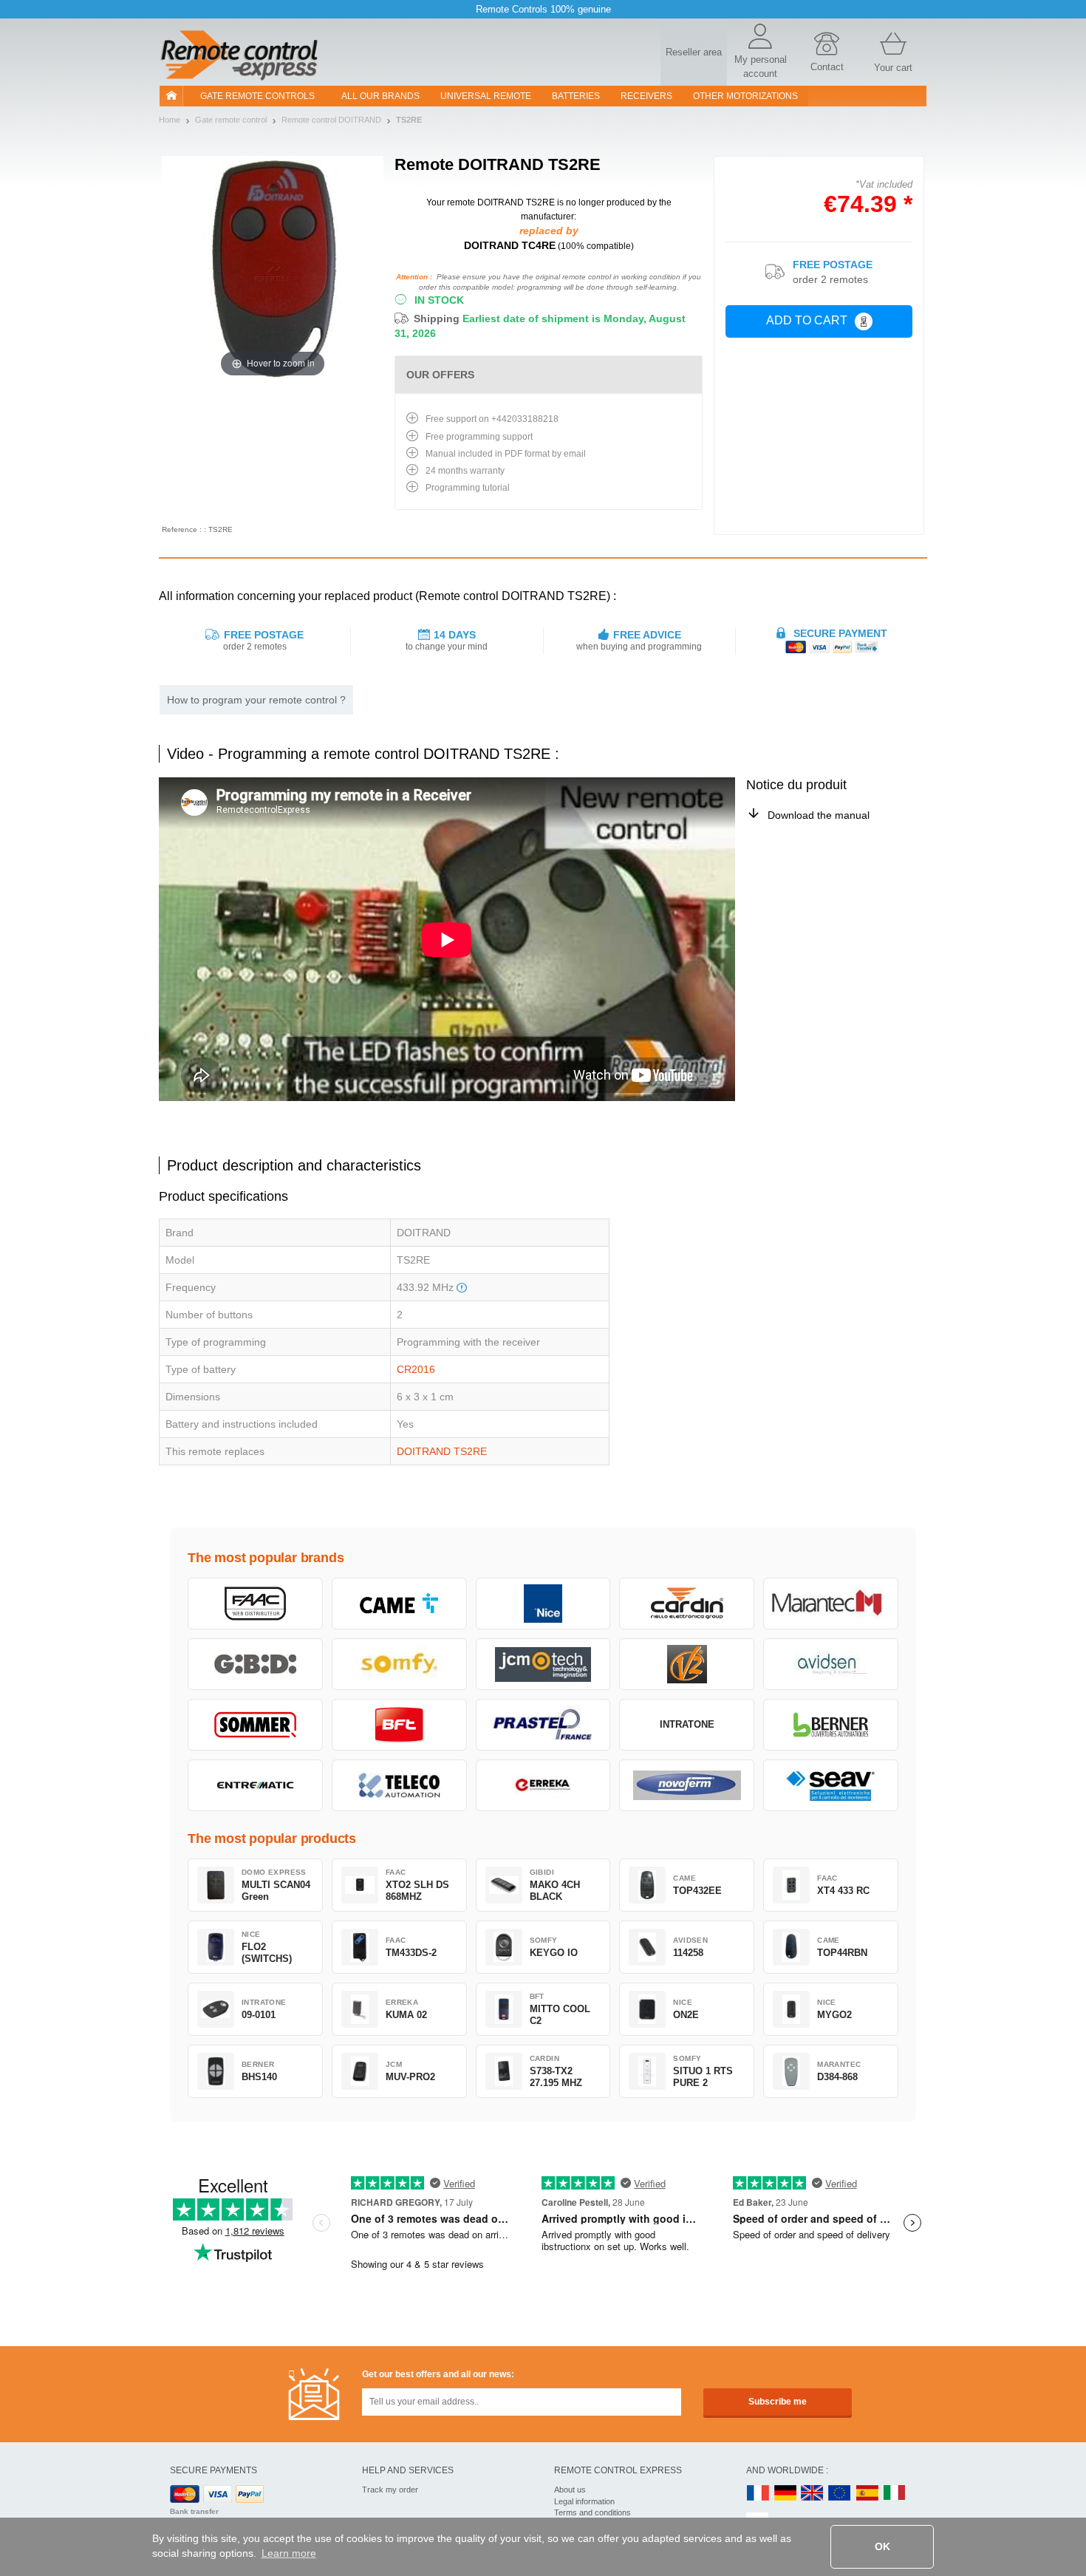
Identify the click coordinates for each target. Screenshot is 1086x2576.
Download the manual (819, 815)
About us (570, 2490)
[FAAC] (255, 1604)
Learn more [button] (289, 2553)
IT (895, 2494)
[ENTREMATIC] (255, 1785)
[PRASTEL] (543, 1725)
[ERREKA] (543, 1785)
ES (867, 2494)
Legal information (584, 2501)
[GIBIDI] (255, 1664)
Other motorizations (745, 96)
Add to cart (807, 320)
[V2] (687, 1664)
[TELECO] (399, 1785)
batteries (576, 96)
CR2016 (416, 1369)
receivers (646, 96)
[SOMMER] (255, 1725)
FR (758, 2494)
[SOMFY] (399, 1664)
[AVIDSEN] (831, 1664)
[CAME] (399, 1604)
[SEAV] (831, 1785)
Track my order (390, 2490)
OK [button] (882, 2546)
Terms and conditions (592, 2512)
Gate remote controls (257, 96)
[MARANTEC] (831, 1604)
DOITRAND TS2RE (442, 1451)
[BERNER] (831, 1725)
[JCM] (543, 1664)
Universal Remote (486, 96)
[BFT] (399, 1725)
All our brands (380, 96)
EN (840, 2494)
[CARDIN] (687, 1604)
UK (813, 2494)
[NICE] (543, 1604)
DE (785, 2494)
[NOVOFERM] (687, 1785)
